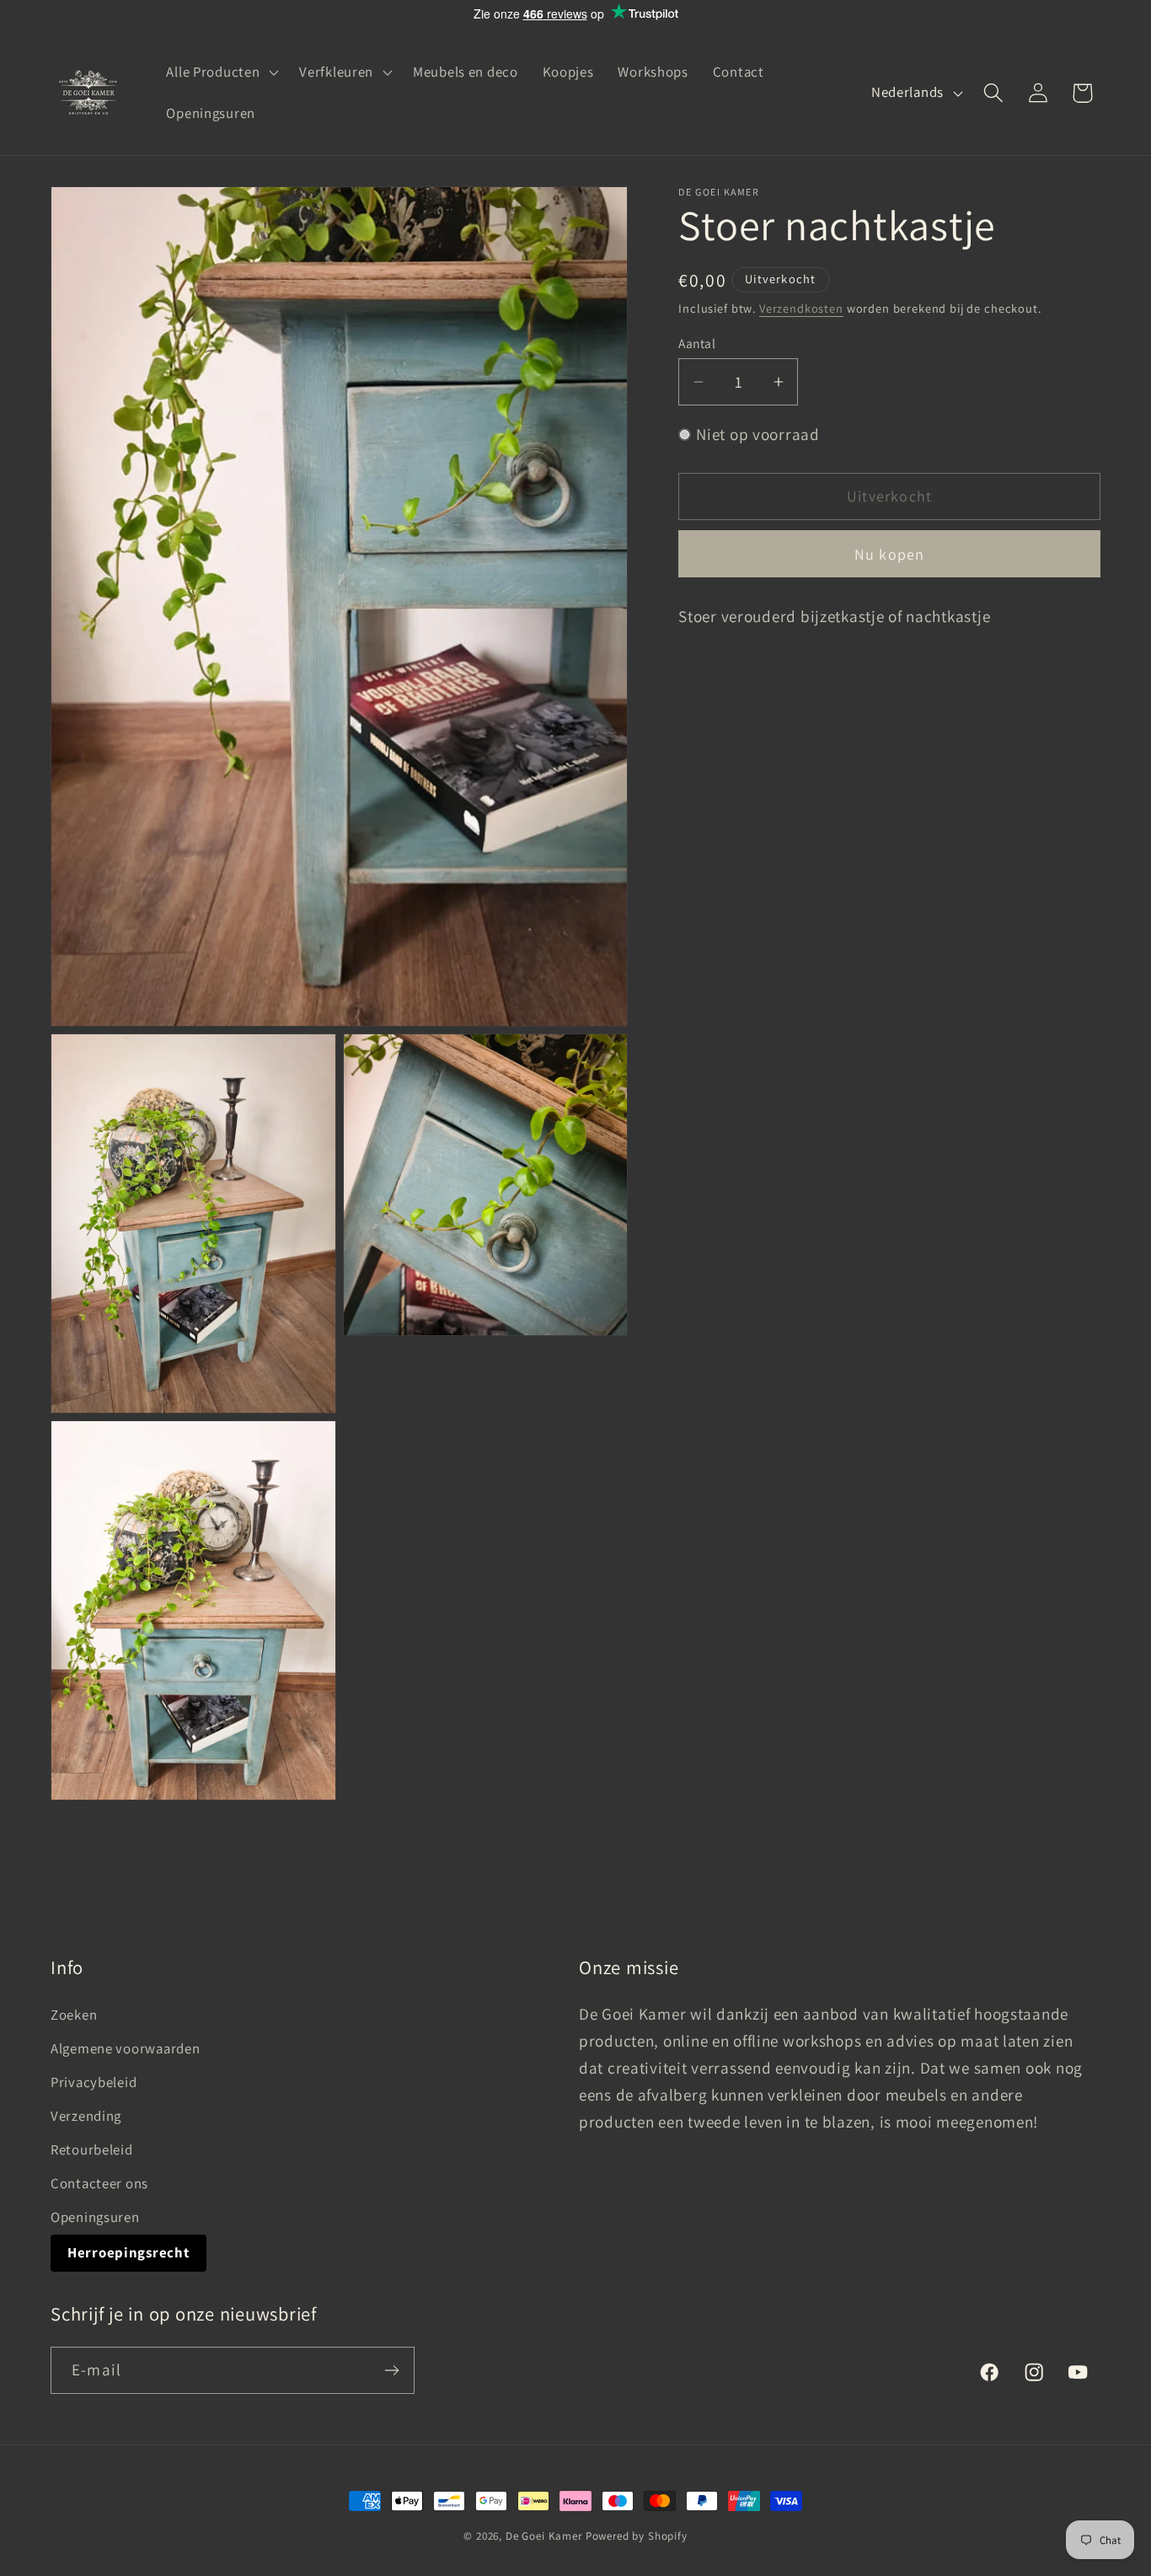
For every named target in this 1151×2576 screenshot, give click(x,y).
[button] (221, 72)
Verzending (86, 2116)
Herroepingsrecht (128, 2252)
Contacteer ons (99, 2183)
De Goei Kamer (544, 2536)
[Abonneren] (391, 2370)
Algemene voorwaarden (125, 2048)
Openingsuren (95, 2217)
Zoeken (74, 2015)
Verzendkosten (801, 308)
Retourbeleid (92, 2149)
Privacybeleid (94, 2082)
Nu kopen (890, 554)
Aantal (697, 343)
